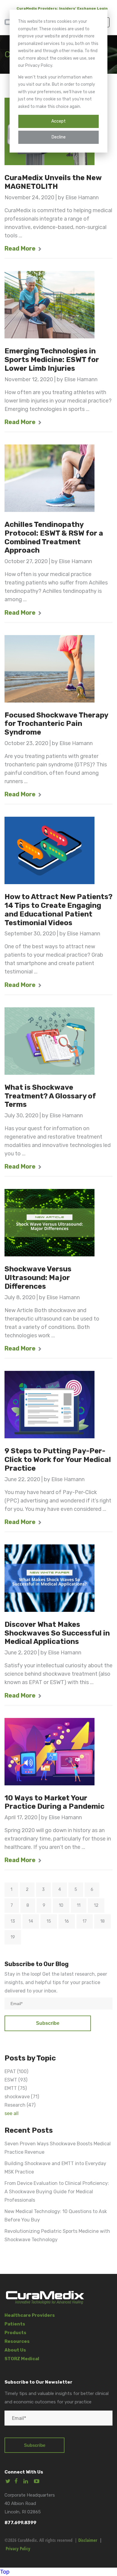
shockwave (22, 2097)
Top (5, 2572)
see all (12, 2113)
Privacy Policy (18, 2548)
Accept (58, 121)
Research (20, 2105)
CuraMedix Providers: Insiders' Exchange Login (62, 8)
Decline (59, 137)
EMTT (16, 2088)
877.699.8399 (20, 2523)
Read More (20, 248)
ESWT (16, 2080)
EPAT (16, 2071)
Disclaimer (88, 2540)
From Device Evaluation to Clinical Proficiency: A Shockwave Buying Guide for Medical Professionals (57, 2192)
